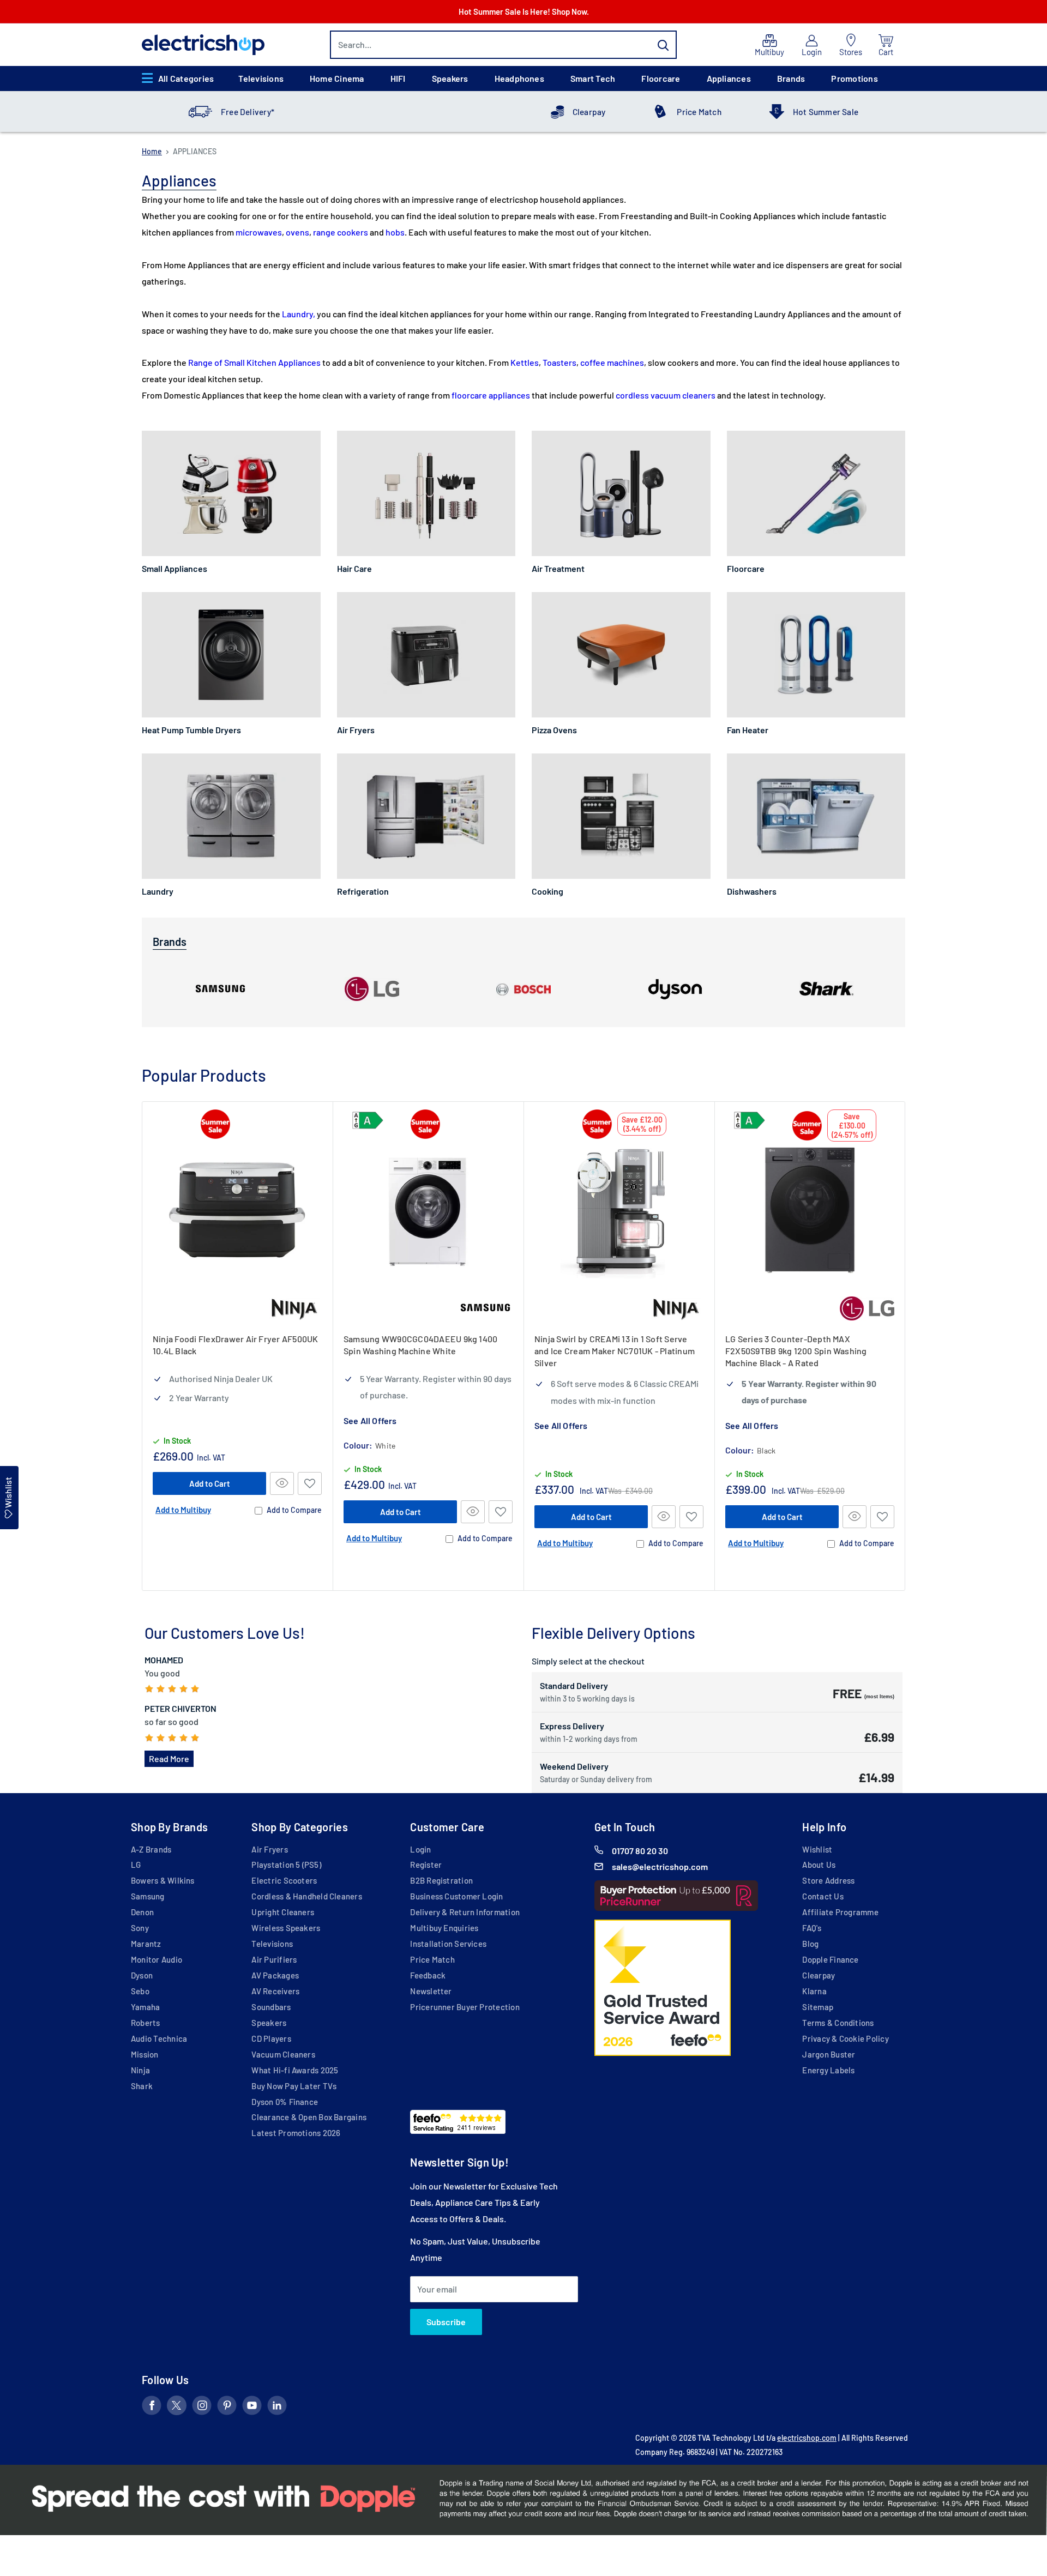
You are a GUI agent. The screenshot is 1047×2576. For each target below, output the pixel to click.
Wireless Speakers (286, 1928)
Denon (142, 1912)
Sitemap (818, 2007)
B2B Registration (441, 1880)
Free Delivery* (248, 112)
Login (420, 1849)
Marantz (146, 1944)
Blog (810, 1944)
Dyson (142, 1975)
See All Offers (370, 1420)
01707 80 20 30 (640, 1851)
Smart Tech (593, 78)
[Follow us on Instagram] (202, 2408)
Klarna (814, 1991)
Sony (140, 1928)
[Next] (905, 1346)
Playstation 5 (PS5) (286, 1865)
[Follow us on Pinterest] (227, 2408)
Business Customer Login (456, 1896)
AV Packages (275, 1975)
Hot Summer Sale (826, 112)
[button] (310, 1483)
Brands (791, 78)
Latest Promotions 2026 (296, 2133)
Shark (142, 2086)
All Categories (186, 78)
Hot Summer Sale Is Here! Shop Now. (524, 11)
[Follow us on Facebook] (152, 2408)
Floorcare (661, 78)
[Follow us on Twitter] (177, 2408)
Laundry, (299, 314)
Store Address (828, 1880)
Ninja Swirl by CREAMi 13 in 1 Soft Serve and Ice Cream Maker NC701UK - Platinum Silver (615, 1351)
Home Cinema (337, 78)
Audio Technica (159, 2038)
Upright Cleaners (283, 1912)
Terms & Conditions (838, 2023)
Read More (169, 1758)
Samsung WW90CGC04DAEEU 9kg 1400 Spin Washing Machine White (420, 1345)
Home (152, 151)
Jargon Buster (829, 2054)
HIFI (398, 78)
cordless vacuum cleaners (666, 395)
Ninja (140, 2070)
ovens (297, 232)
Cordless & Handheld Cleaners (306, 1896)
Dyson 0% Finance (285, 2102)
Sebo (140, 1991)
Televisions (261, 78)
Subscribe (446, 2322)
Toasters (559, 362)
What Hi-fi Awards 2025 (295, 2070)
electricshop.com (807, 2438)
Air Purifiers (274, 1959)
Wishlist (817, 1849)
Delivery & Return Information (465, 1912)
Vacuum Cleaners (283, 2054)
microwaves (259, 232)
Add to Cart (210, 1483)
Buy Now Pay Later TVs (294, 2086)
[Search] (663, 45)
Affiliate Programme (840, 1912)
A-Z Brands (151, 1849)
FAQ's (812, 1928)
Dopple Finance (830, 1959)
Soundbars (271, 2007)
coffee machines (612, 362)
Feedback (428, 1975)
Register (426, 1865)
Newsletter (431, 1991)
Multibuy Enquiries (444, 1928)
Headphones (519, 78)
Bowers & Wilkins (163, 1880)
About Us (819, 1865)
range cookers (341, 232)
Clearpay (589, 112)
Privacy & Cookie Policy (845, 2038)
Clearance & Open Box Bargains (309, 2117)
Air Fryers (269, 1849)
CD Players (271, 2038)
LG (136, 1865)
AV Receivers (275, 1991)
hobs (395, 232)
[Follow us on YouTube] (252, 2408)
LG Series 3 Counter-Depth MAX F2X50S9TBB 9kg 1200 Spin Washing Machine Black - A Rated (796, 1351)
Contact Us (823, 1896)
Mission (145, 2054)
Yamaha (145, 2007)
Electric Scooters (284, 1880)
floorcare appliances (491, 395)
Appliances (729, 78)
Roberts (146, 2023)
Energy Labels (828, 2070)
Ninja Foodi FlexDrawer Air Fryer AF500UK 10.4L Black (236, 1345)
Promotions (854, 78)
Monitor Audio (157, 1959)
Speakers (450, 78)
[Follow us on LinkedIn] (277, 2408)
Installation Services (448, 1944)
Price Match (699, 112)
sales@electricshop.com (660, 1866)
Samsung (148, 1896)
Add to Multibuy (183, 1509)
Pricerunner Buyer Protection (465, 2007)
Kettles (525, 362)
